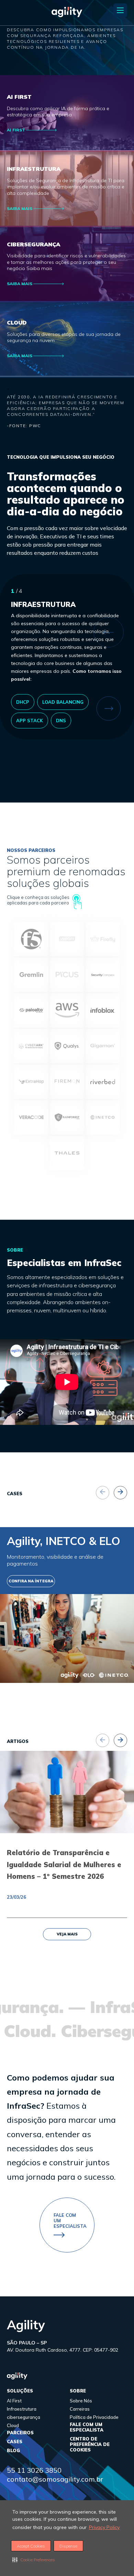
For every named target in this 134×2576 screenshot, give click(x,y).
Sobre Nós (81, 2401)
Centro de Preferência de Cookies (90, 2444)
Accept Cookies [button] (31, 2546)
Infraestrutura (22, 2409)
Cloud (13, 2425)
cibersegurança (24, 2417)
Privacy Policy (104, 2527)
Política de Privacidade (94, 2417)
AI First (14, 2401)
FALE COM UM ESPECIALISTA (87, 2427)
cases (15, 2442)
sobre (78, 2391)
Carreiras (80, 2409)
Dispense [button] (68, 2546)
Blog (13, 2450)
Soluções (20, 2391)
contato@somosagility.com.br (55, 2479)
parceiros (20, 2433)
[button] (34, 2560)
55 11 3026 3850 (34, 2470)
